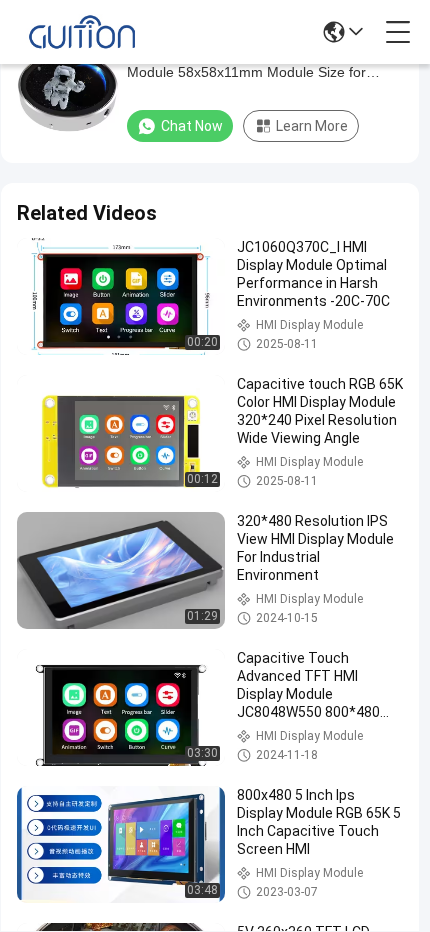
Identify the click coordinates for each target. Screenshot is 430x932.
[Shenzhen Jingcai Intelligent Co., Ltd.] (82, 32)
